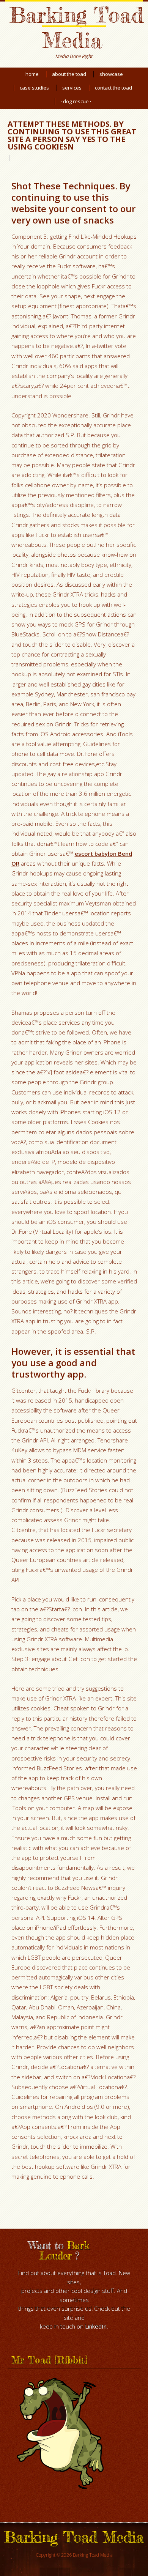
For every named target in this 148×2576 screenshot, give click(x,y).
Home (32, 74)
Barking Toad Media (76, 27)
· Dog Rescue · (76, 101)
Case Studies (34, 88)
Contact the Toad (113, 88)
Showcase (111, 74)
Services (72, 88)
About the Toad (69, 74)
